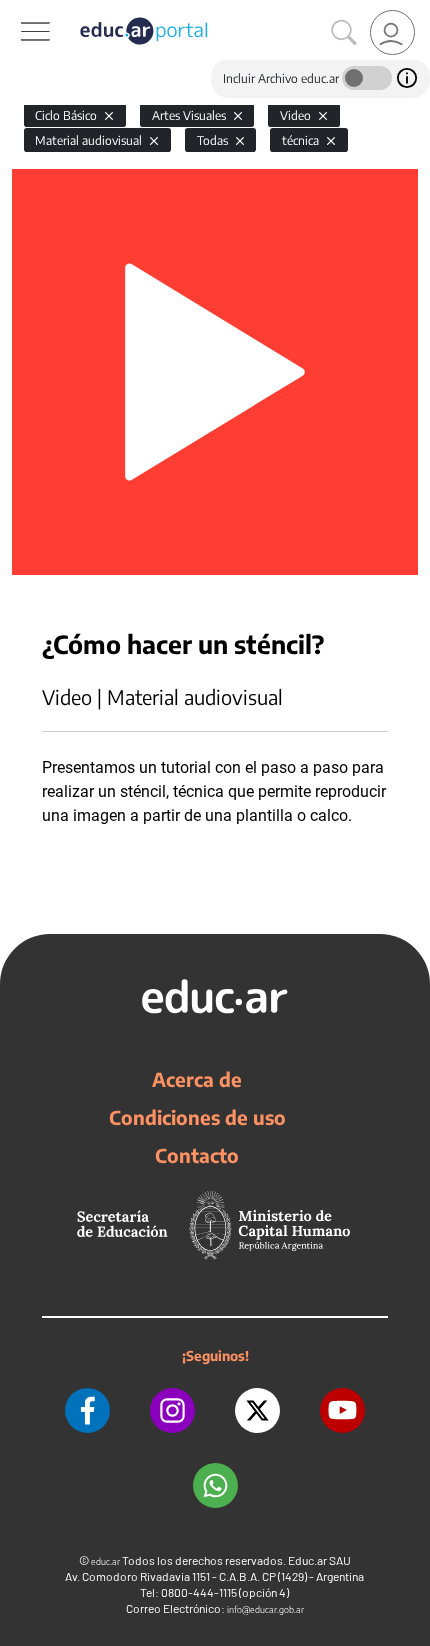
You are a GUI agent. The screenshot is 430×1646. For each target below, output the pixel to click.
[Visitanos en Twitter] (257, 1410)
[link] (392, 32)
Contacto (197, 1155)
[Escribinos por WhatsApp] (215, 1485)
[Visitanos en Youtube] (342, 1410)
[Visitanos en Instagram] (172, 1410)
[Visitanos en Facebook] (87, 1410)
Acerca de (197, 1079)
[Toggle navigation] (18, 11)
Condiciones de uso (197, 1117)
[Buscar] (344, 33)
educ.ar (105, 1561)
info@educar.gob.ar (265, 1609)
